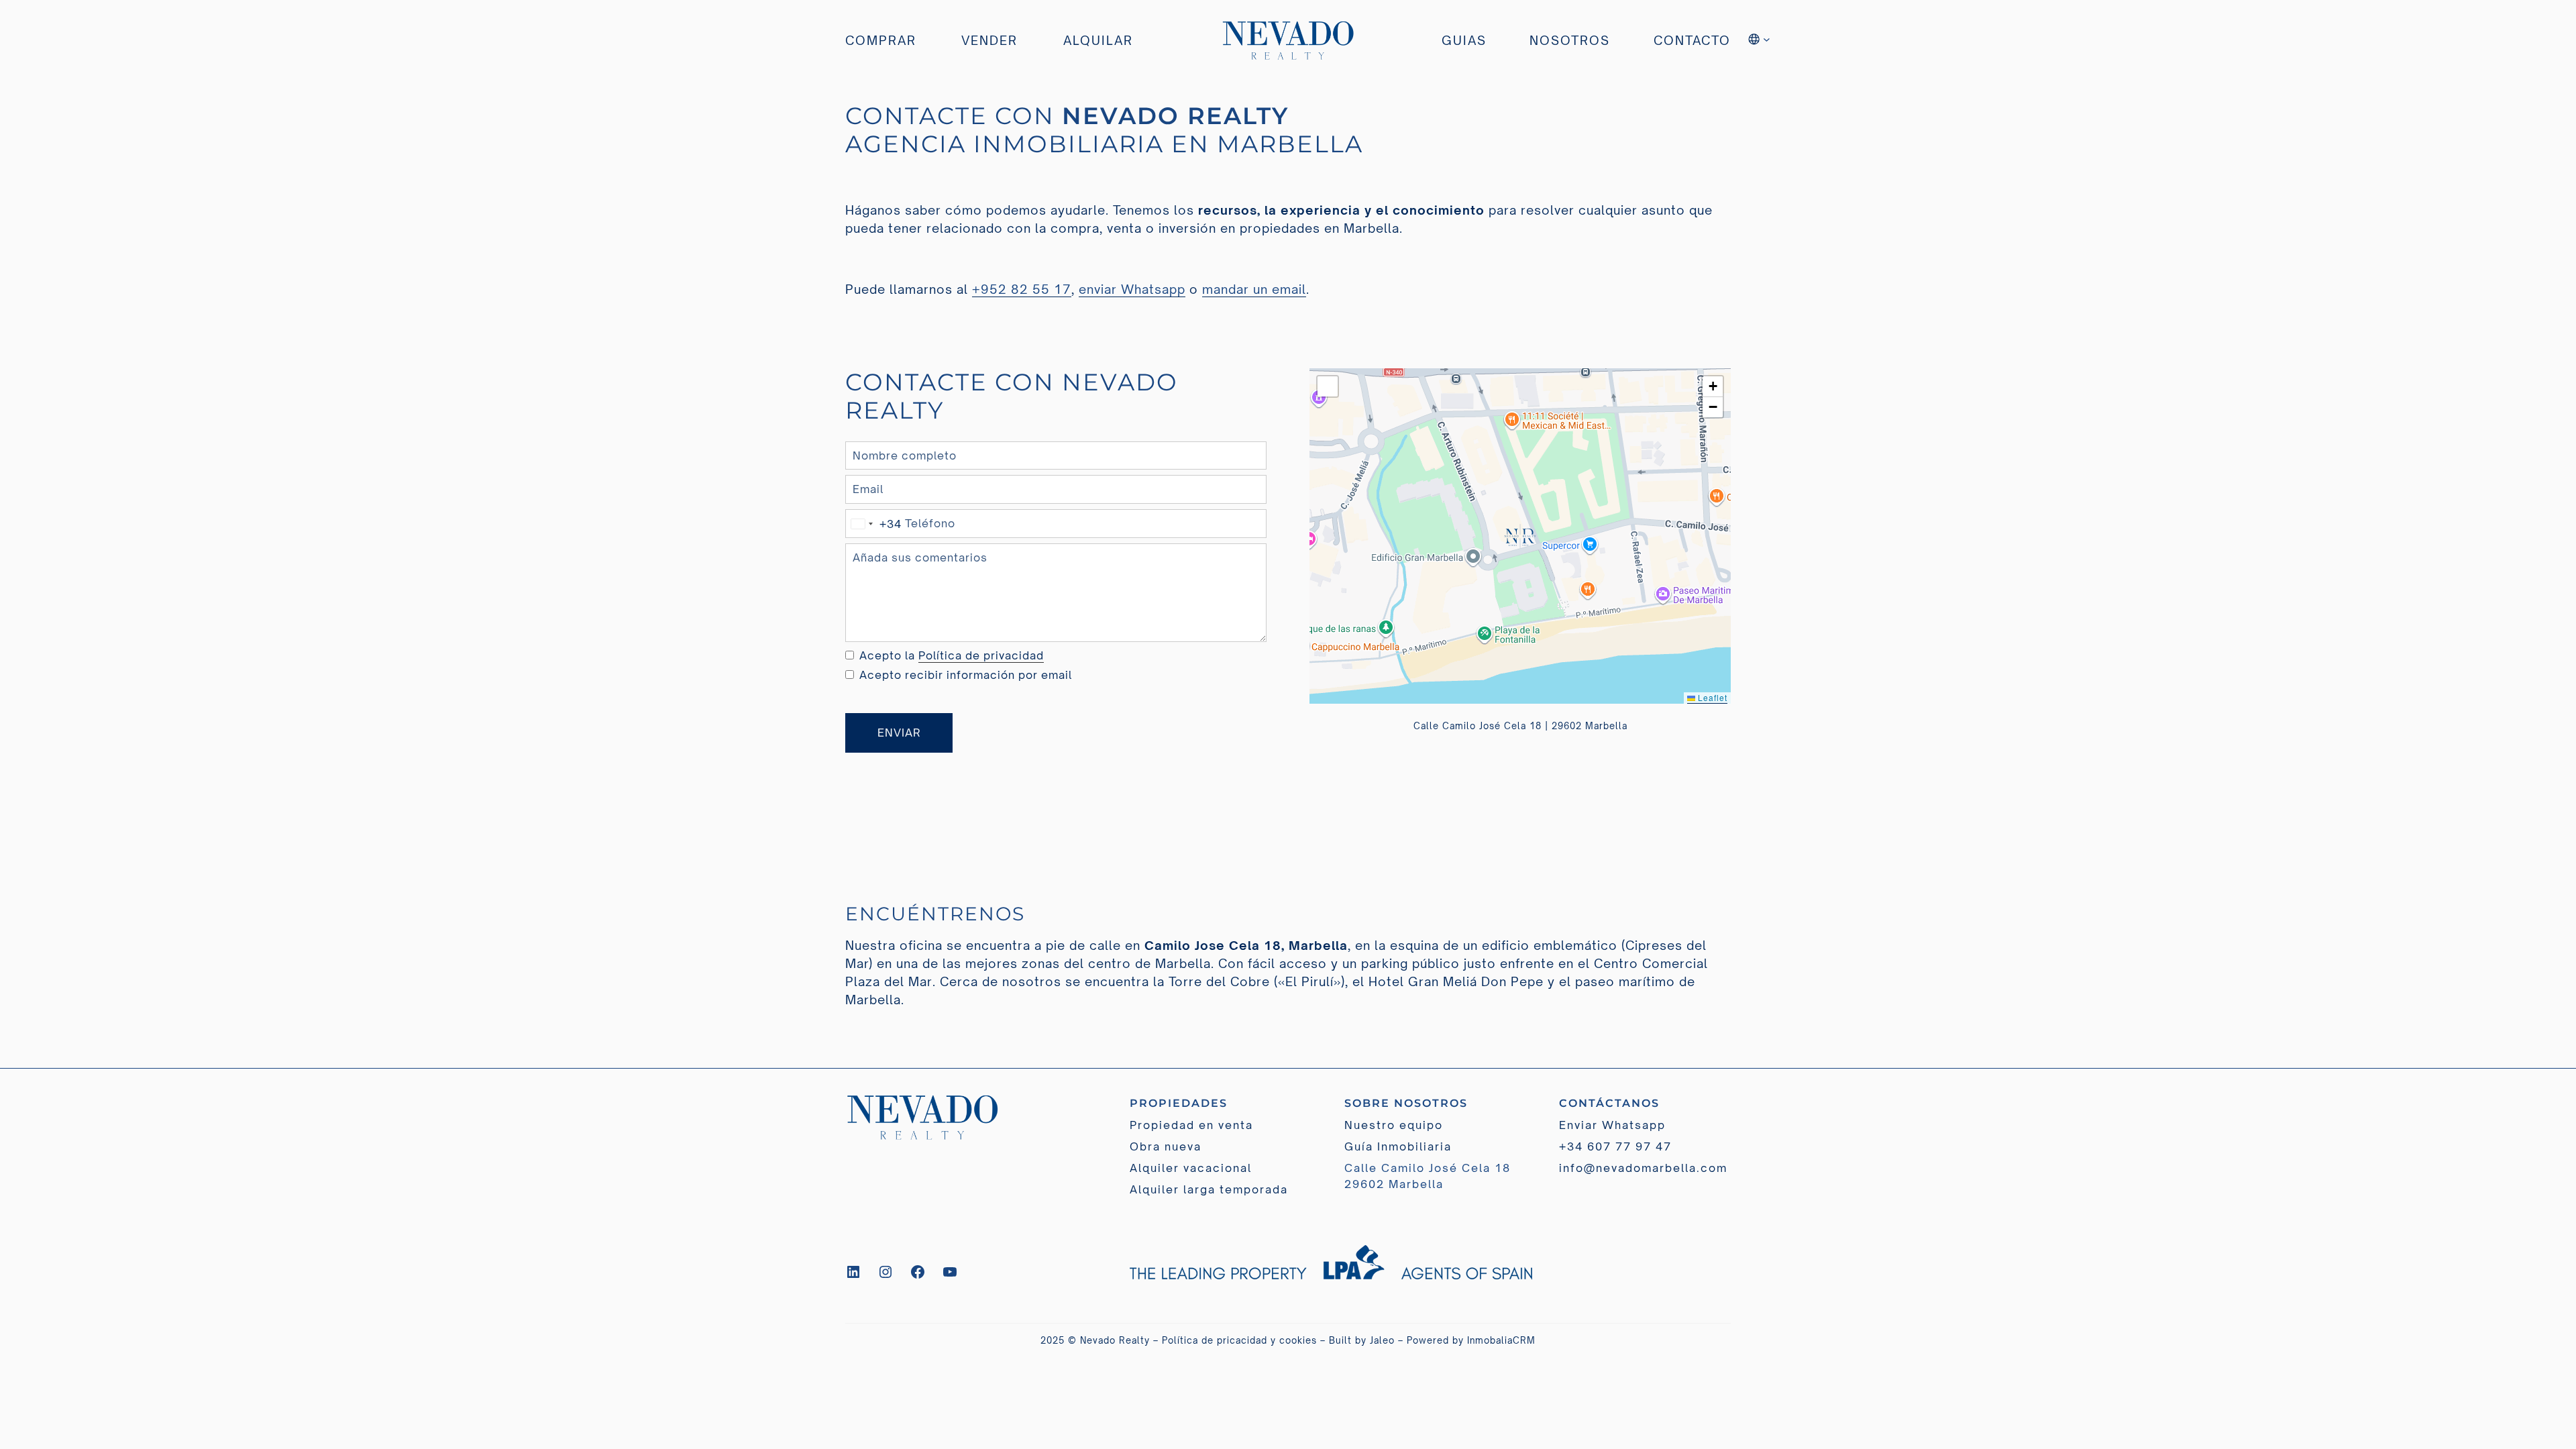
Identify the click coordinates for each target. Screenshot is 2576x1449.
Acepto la (952, 655)
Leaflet (1711, 697)
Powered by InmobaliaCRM (1471, 1340)
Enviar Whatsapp (1612, 1125)
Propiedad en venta (1191, 1125)
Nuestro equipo (1394, 1125)
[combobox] (874, 524)
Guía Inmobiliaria (1398, 1146)
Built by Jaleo (1362, 1340)
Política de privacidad (981, 655)
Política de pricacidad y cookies (1239, 1340)
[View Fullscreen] (1328, 386)
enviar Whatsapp (1132, 289)
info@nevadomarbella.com (1643, 1168)
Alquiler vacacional (1191, 1168)
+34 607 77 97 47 (1615, 1146)
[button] (1520, 536)
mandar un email (1254, 289)
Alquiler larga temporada (1209, 1189)
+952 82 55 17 (1022, 289)
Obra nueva (1166, 1146)
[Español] (1760, 41)
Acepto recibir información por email (966, 675)
